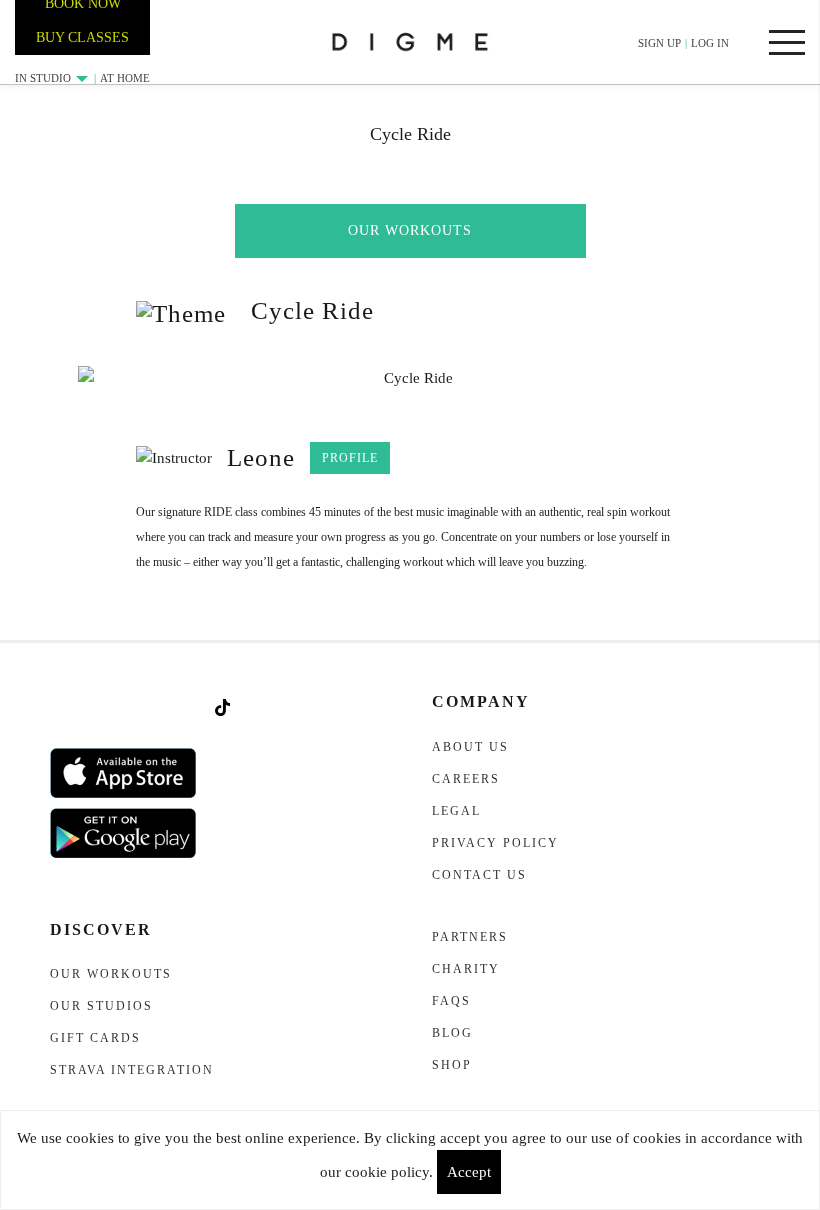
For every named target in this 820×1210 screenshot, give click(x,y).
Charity (466, 969)
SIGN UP (659, 43)
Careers (466, 779)
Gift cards (95, 1038)
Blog (452, 1033)
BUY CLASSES (82, 37)
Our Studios (101, 1006)
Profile (350, 458)
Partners (470, 937)
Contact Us (479, 875)
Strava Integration (132, 1070)
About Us (470, 747)
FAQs (451, 1001)
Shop (452, 1065)
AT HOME (125, 78)
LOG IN (710, 43)
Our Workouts (410, 230)
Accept (469, 1172)
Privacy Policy (495, 843)
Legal (456, 811)
